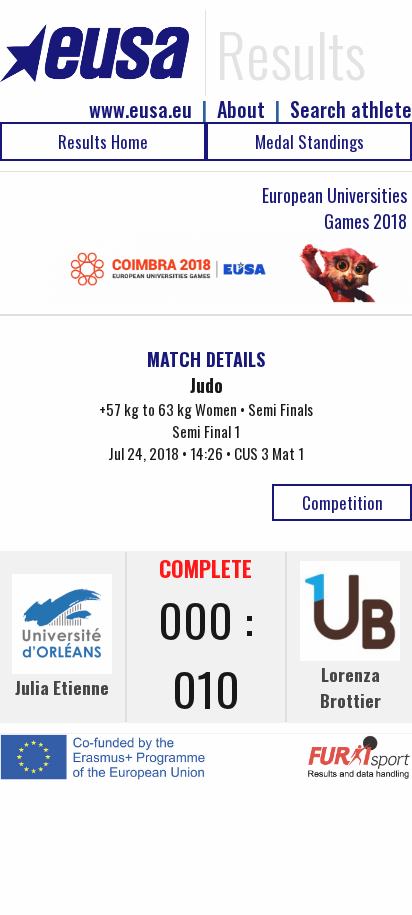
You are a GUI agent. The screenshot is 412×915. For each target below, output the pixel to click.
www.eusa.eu (140, 109)
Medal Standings (309, 141)
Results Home (103, 141)
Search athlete (351, 109)
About (241, 109)
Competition (342, 502)
